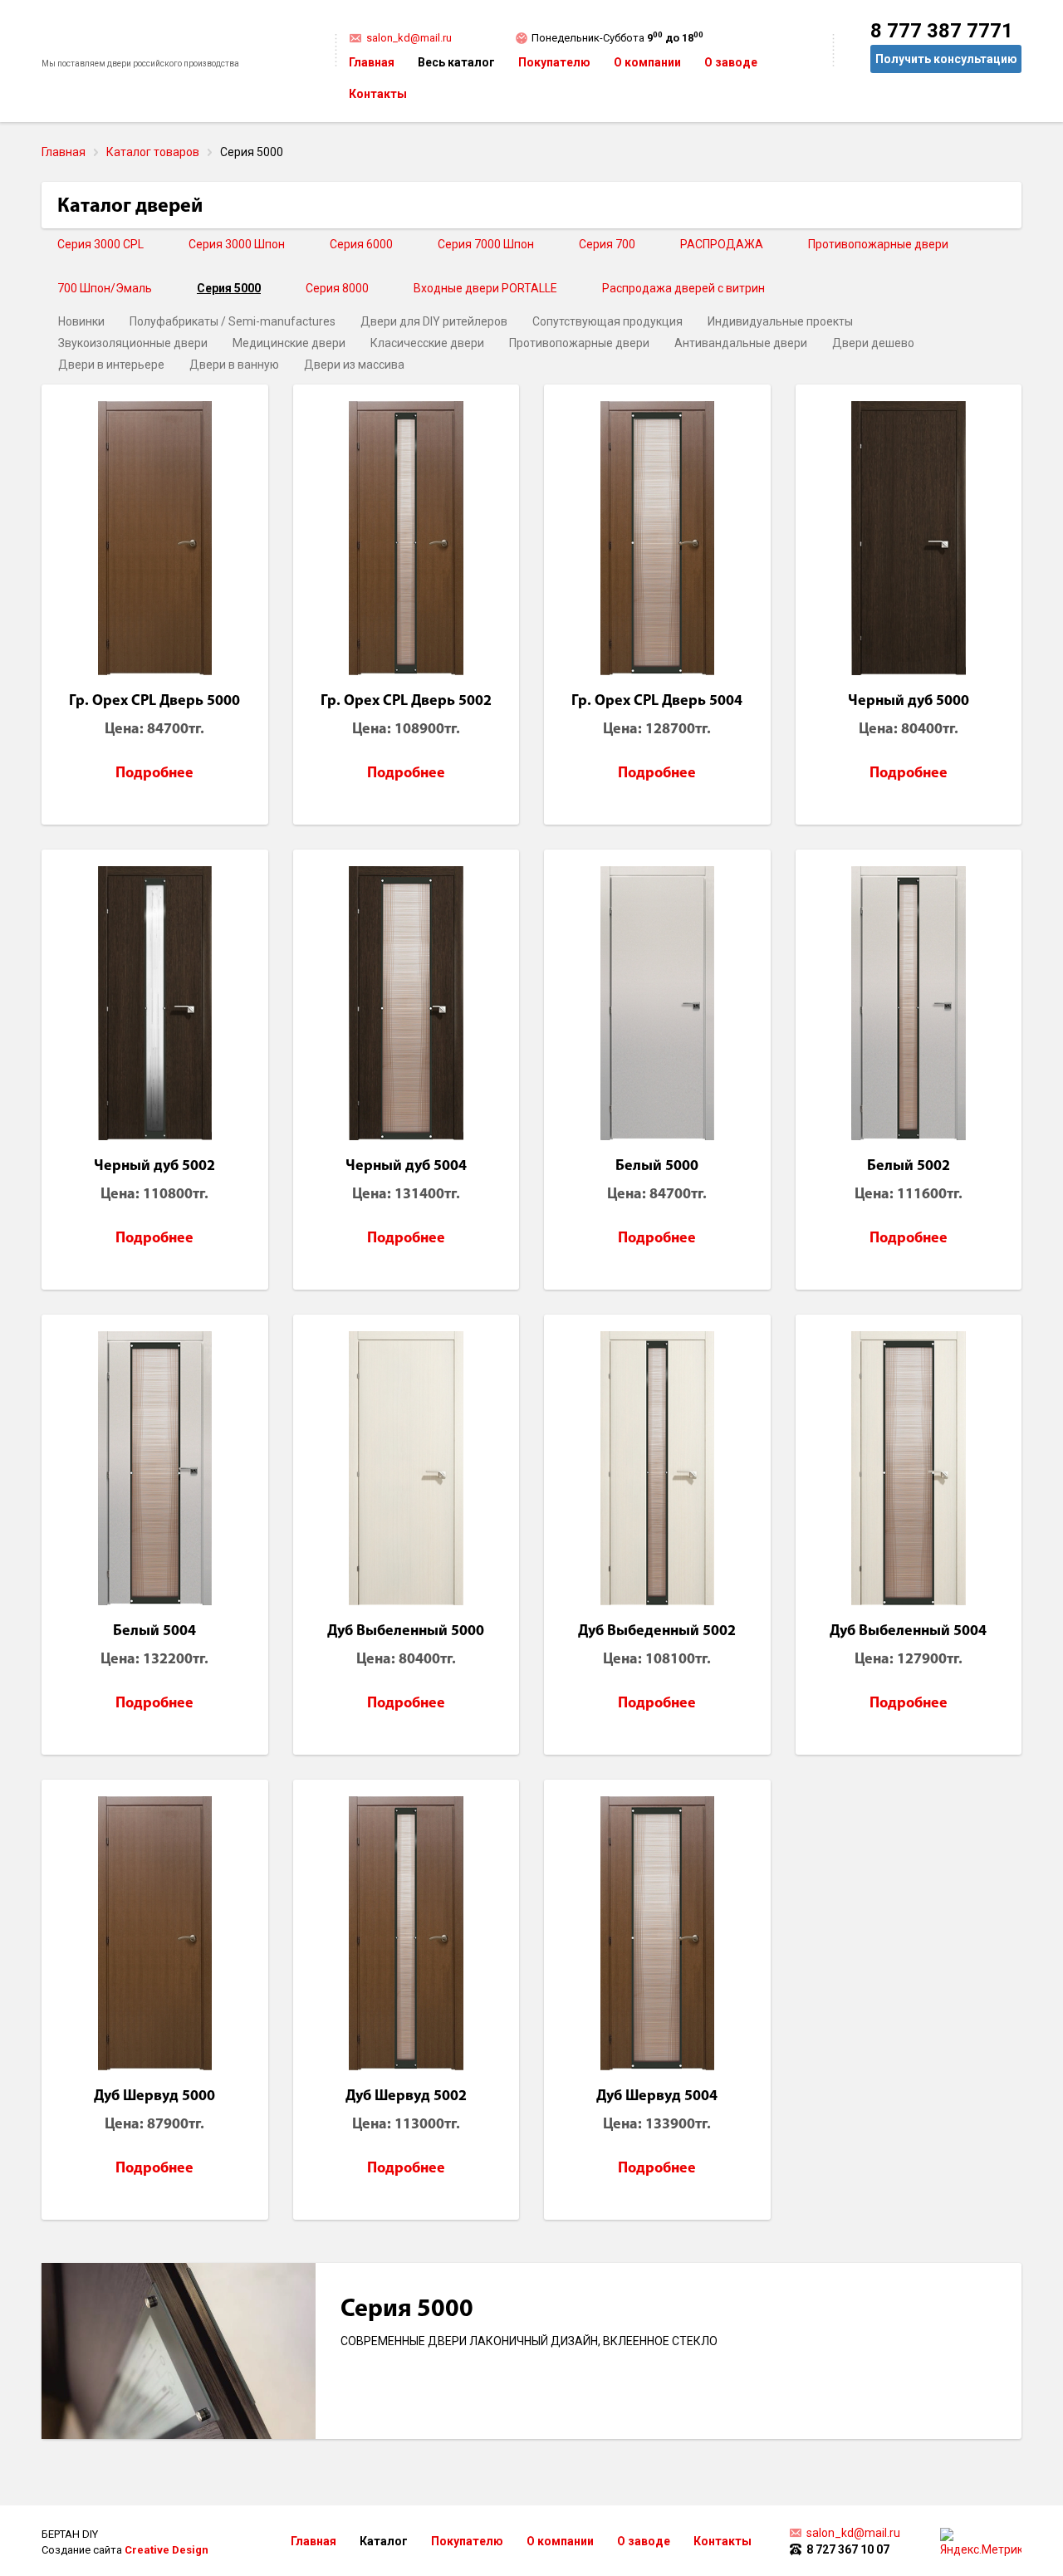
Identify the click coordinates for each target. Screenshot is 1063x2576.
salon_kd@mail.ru (409, 38)
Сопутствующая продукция (607, 321)
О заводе (731, 62)
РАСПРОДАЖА (722, 244)
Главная (372, 62)
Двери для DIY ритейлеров (434, 321)
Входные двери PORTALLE (485, 288)
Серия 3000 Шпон (237, 244)
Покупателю (554, 62)
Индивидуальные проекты (780, 321)
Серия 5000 (229, 288)
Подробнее (154, 774)
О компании (647, 62)
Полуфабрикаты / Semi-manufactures (233, 321)
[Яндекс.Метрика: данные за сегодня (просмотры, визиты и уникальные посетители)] (981, 2543)
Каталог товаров (153, 152)
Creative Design (167, 2550)
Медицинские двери (289, 343)
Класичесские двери (427, 343)
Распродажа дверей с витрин (683, 288)
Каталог (384, 2541)
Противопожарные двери (878, 244)
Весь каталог (456, 62)
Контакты (378, 94)
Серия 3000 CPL (100, 244)
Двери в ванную (234, 365)
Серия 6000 (361, 244)
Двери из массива (354, 365)
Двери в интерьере (111, 365)
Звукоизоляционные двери (133, 343)
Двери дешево (873, 343)
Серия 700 (607, 244)
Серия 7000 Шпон (486, 244)
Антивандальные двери (741, 343)
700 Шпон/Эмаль (105, 288)
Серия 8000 (337, 288)
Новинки (81, 321)
